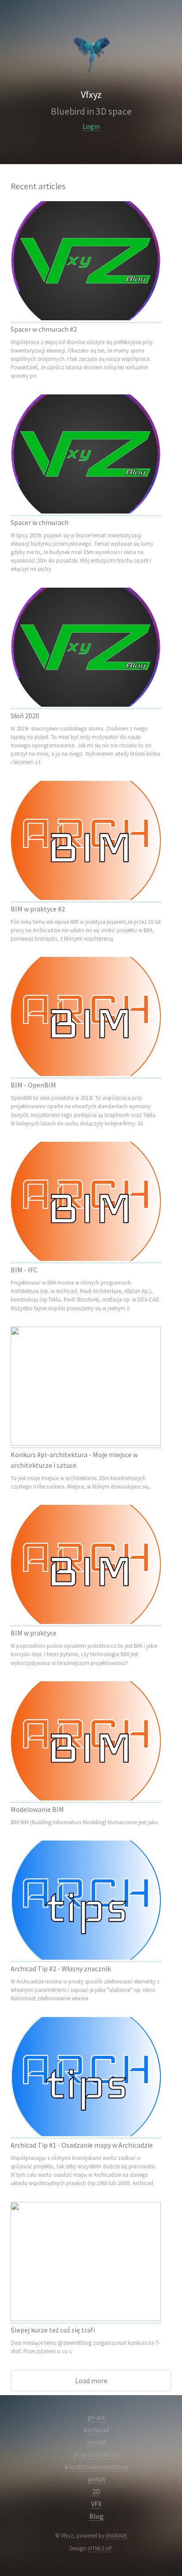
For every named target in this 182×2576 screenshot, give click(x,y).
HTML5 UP (100, 2548)
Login (91, 126)
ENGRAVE (116, 2535)
